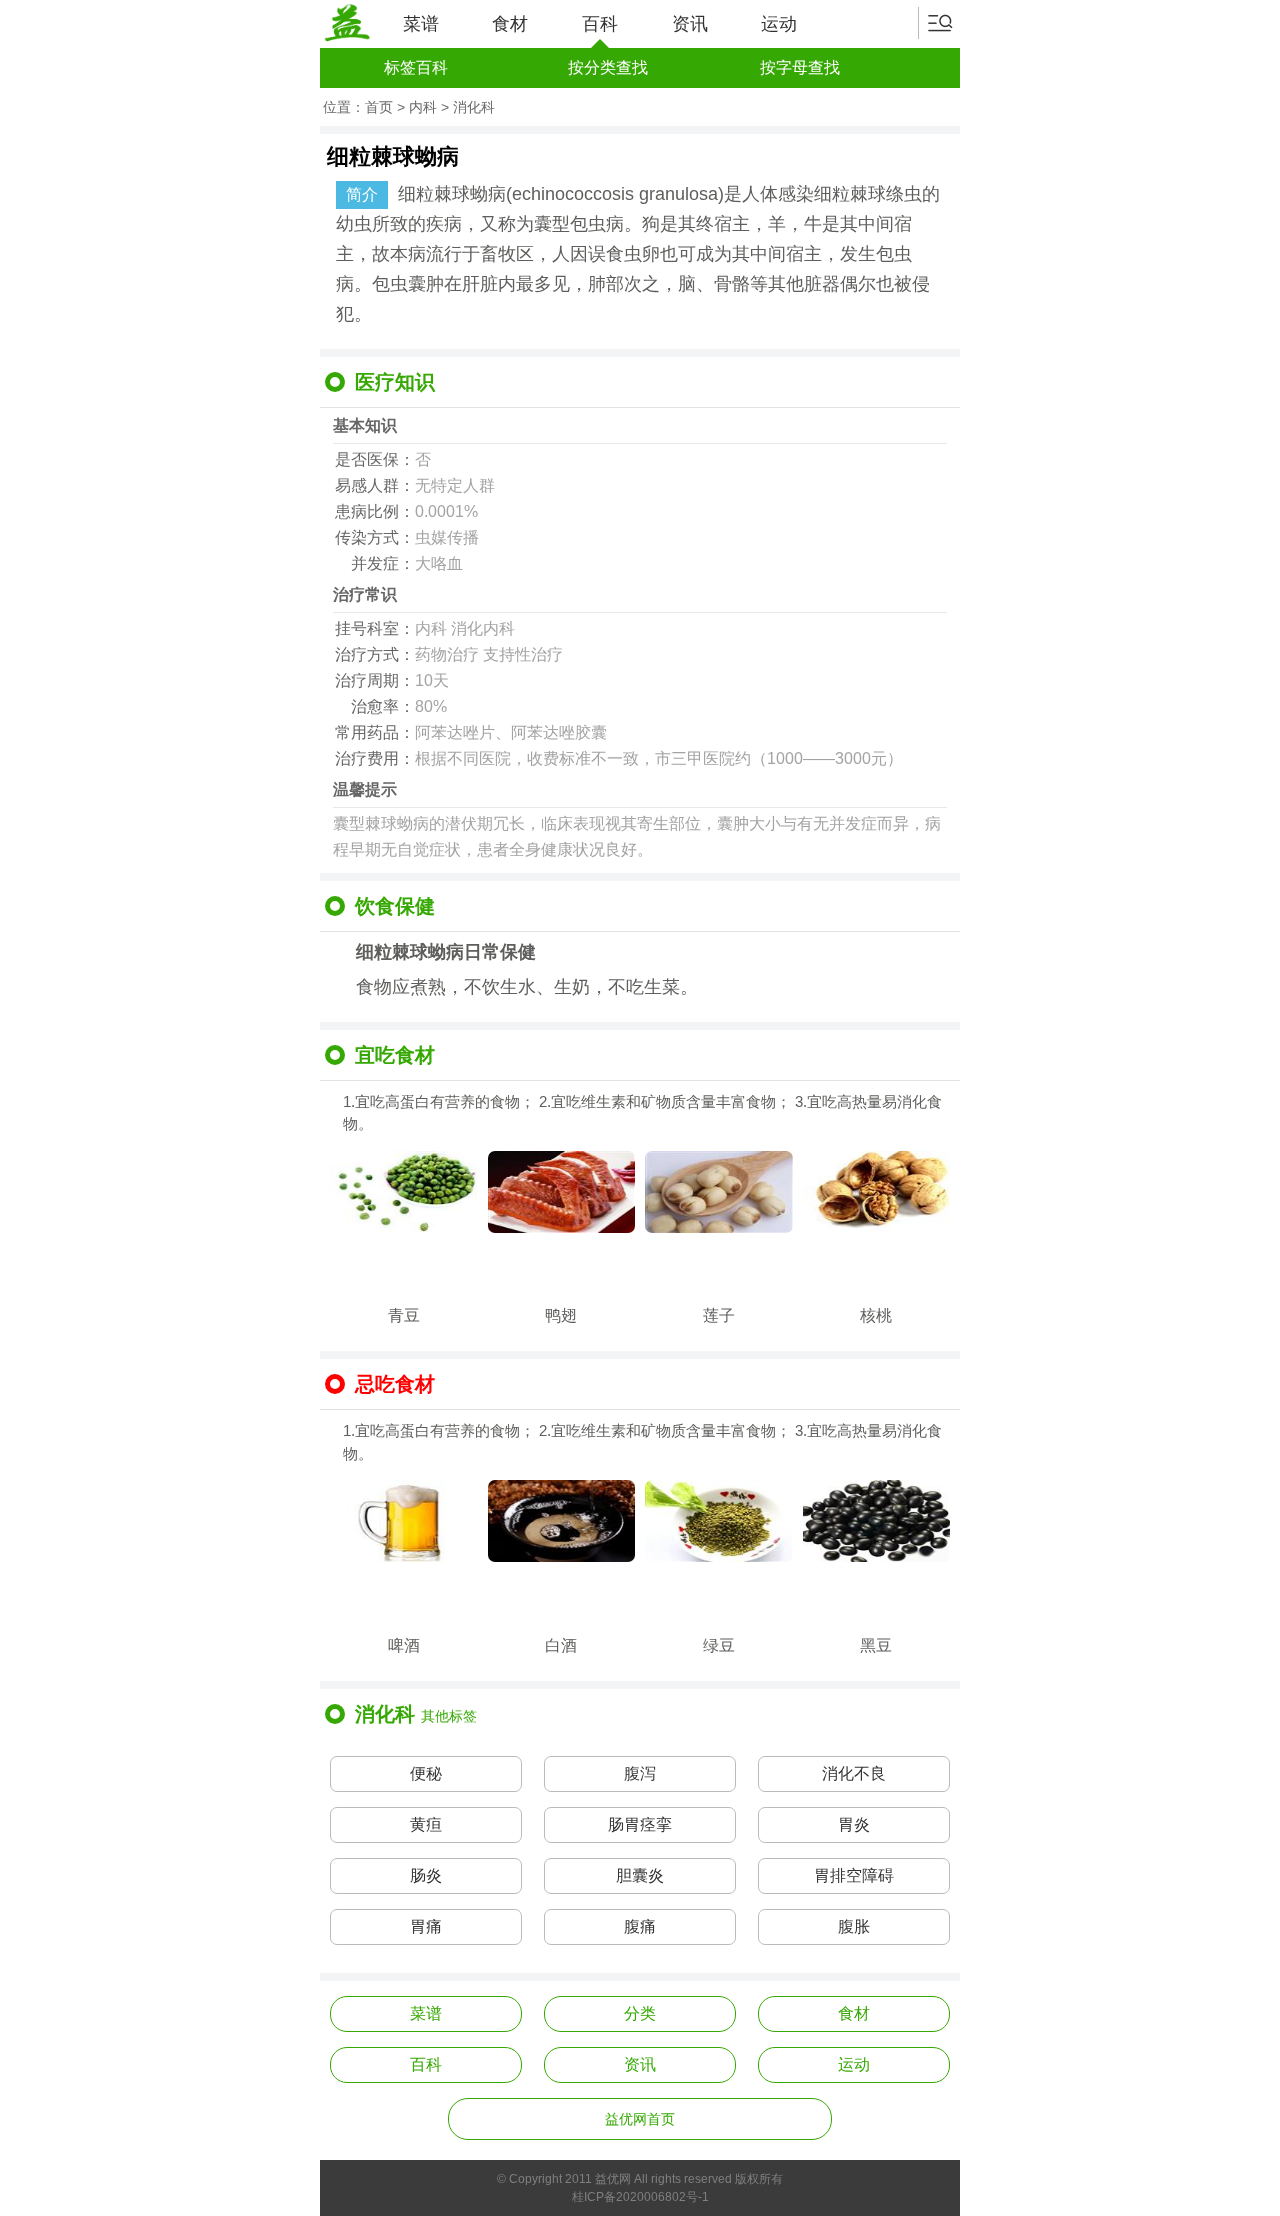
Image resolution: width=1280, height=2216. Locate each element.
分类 (640, 2013)
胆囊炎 (640, 1875)
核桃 (876, 1315)
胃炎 (854, 1824)
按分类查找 (608, 67)
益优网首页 (640, 2119)
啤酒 (404, 1645)
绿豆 (719, 1645)
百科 (600, 24)
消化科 (474, 107)
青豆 (404, 1315)
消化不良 (854, 1773)
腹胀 (854, 1926)
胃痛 (426, 1926)
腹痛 (640, 1926)
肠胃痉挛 (640, 1824)
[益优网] (347, 23)
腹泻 (640, 1773)
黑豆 (876, 1645)
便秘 (426, 1773)
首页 (379, 107)
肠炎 (426, 1875)
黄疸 (426, 1824)
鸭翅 (561, 1315)
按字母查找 (800, 67)
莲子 (719, 1315)
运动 (779, 24)
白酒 (561, 1645)
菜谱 (421, 24)
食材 (510, 24)
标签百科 (416, 67)
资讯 (690, 24)
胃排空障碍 (854, 1875)
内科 (423, 107)
